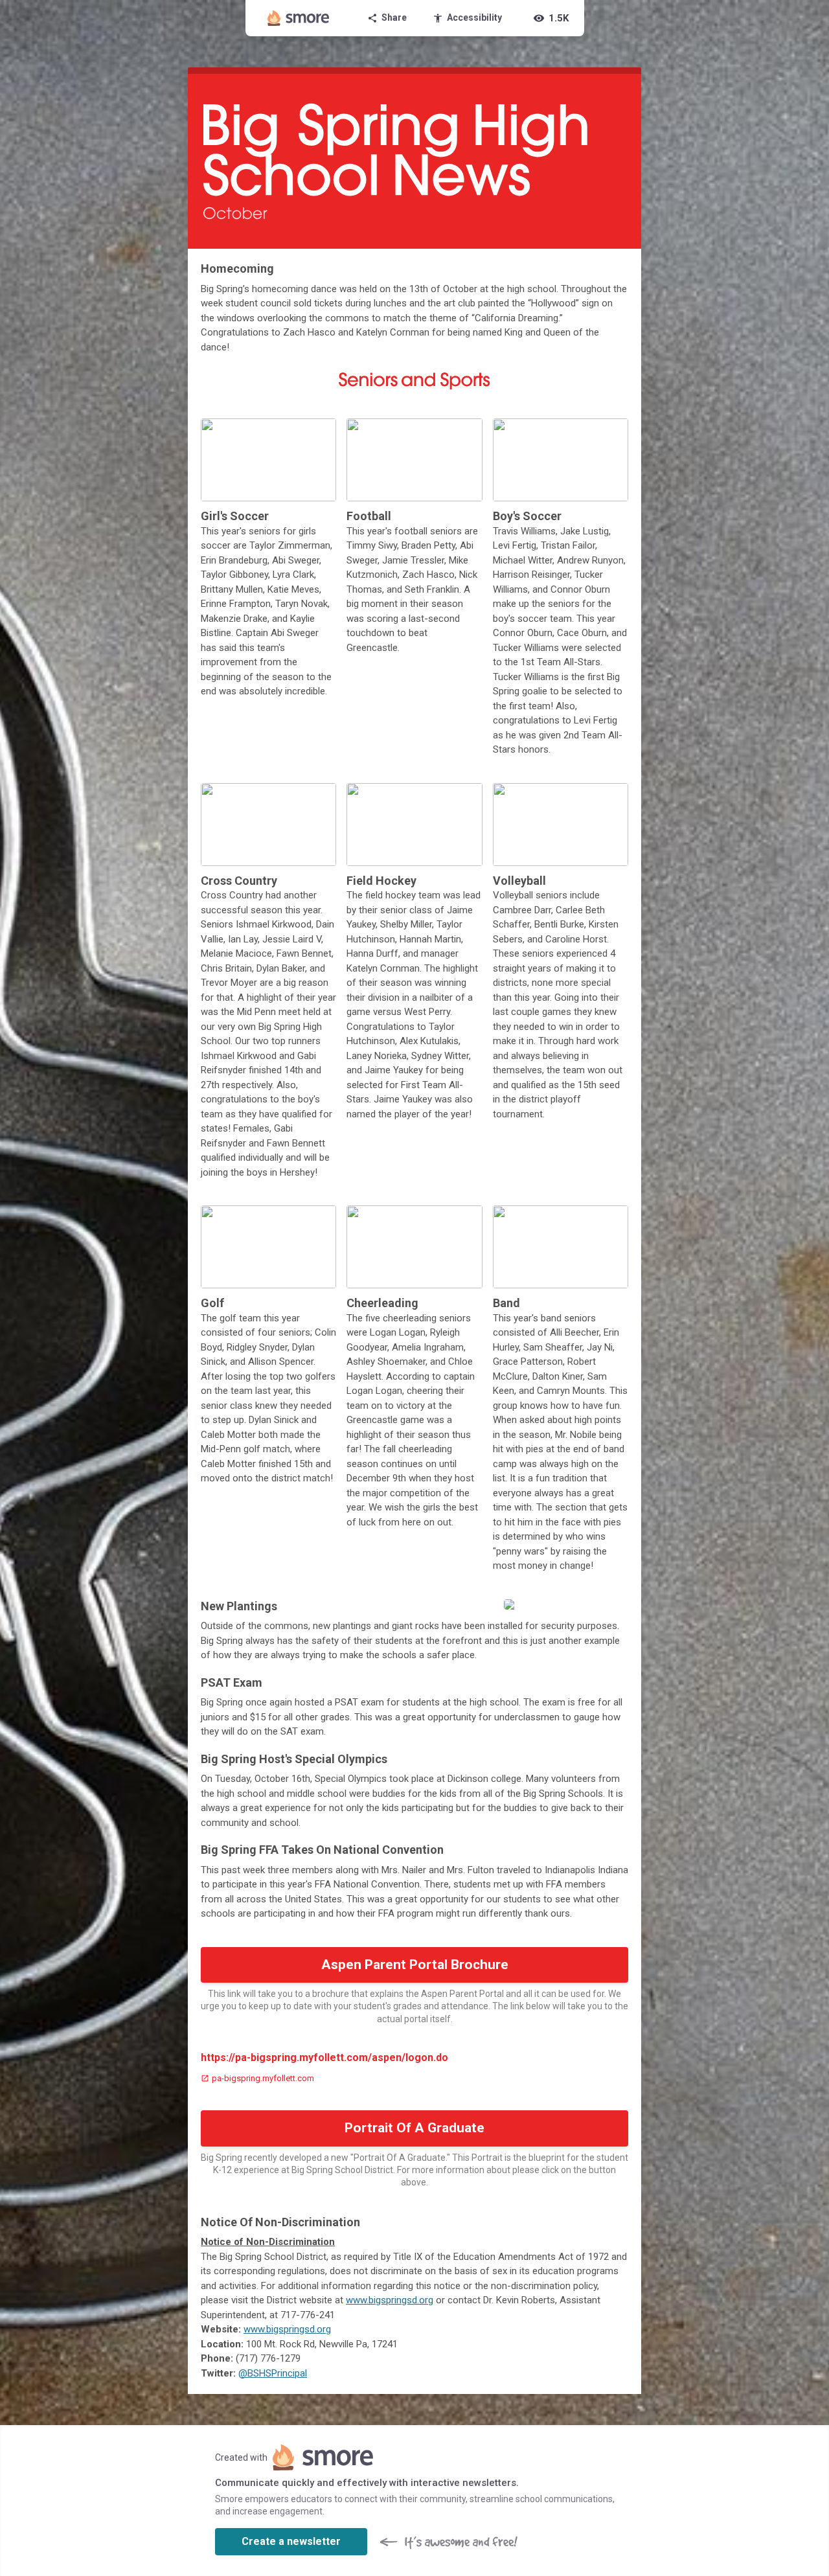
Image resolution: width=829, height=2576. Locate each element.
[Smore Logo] (299, 18)
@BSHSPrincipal (273, 2373)
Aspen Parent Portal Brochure (415, 1965)
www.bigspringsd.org (390, 2300)
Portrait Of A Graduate (414, 2128)
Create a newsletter (291, 2541)
